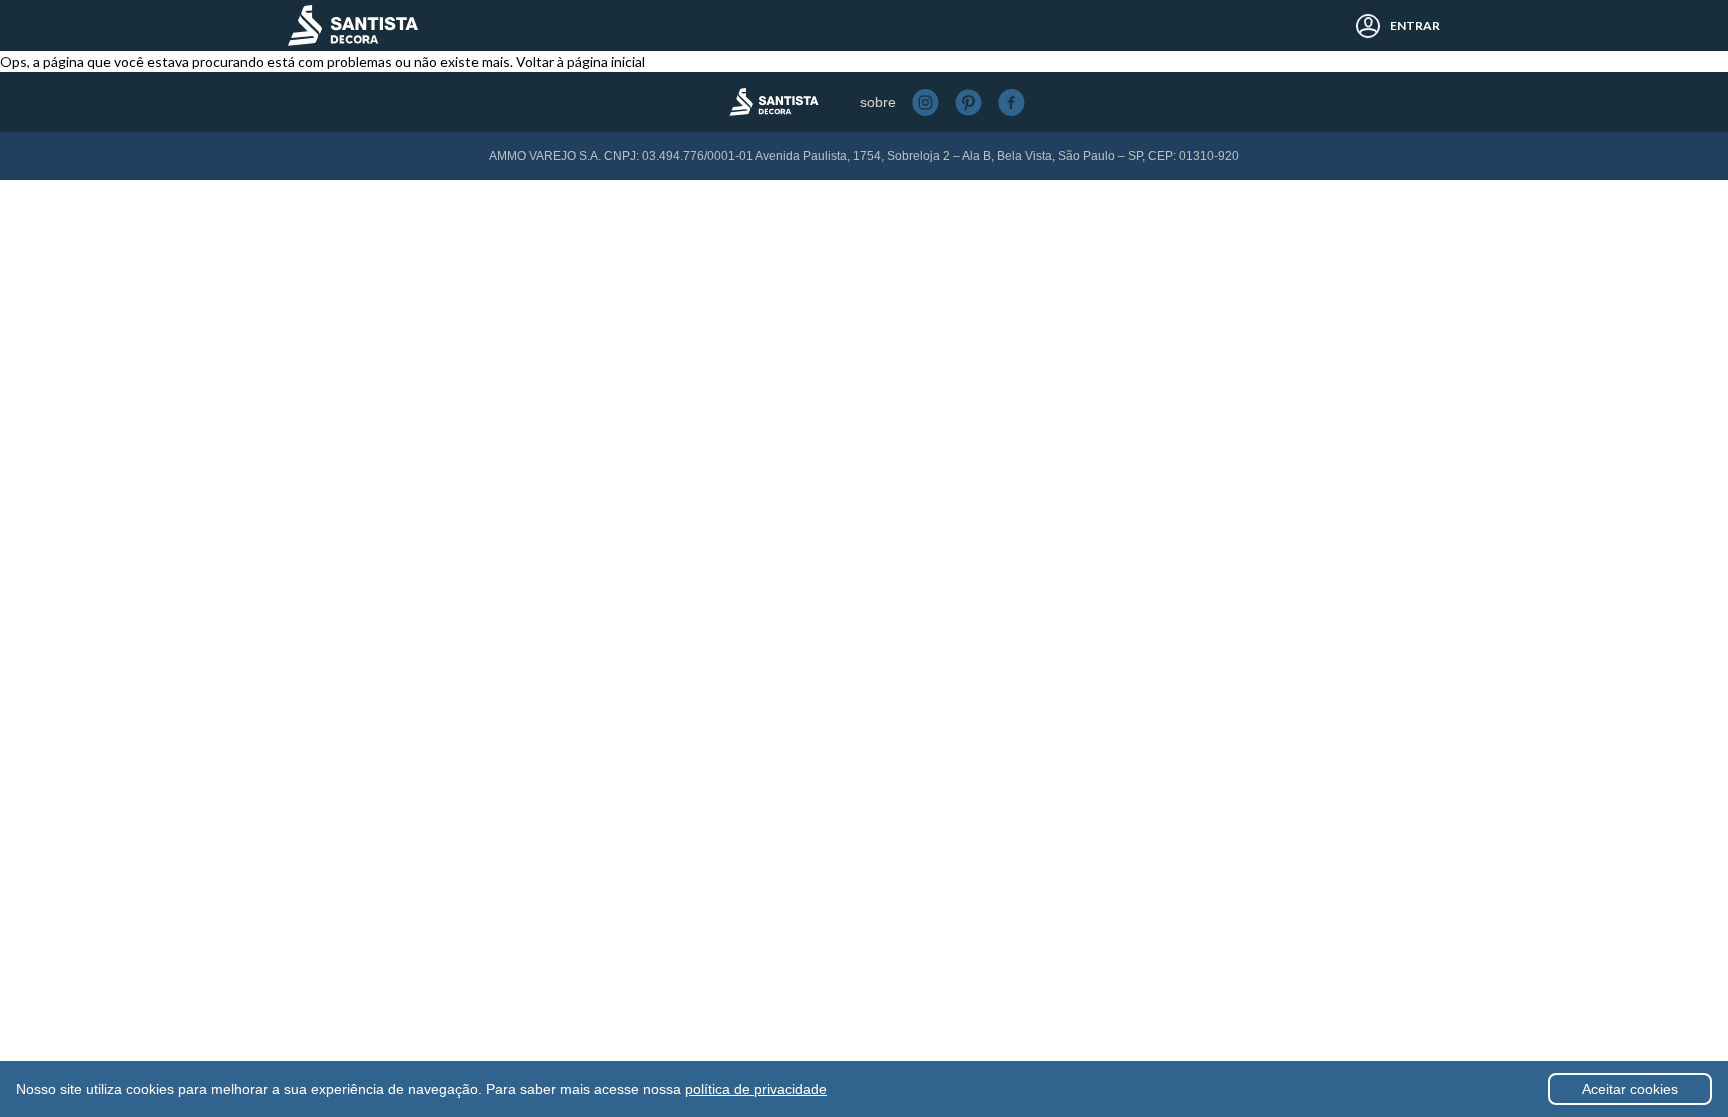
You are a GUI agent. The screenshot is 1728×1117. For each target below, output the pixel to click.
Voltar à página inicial (580, 61)
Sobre (878, 102)
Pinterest (968, 102)
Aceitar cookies (1630, 1089)
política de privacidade (756, 1089)
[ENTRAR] (1362, 26)
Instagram (925, 102)
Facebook (1011, 102)
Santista (353, 25)
